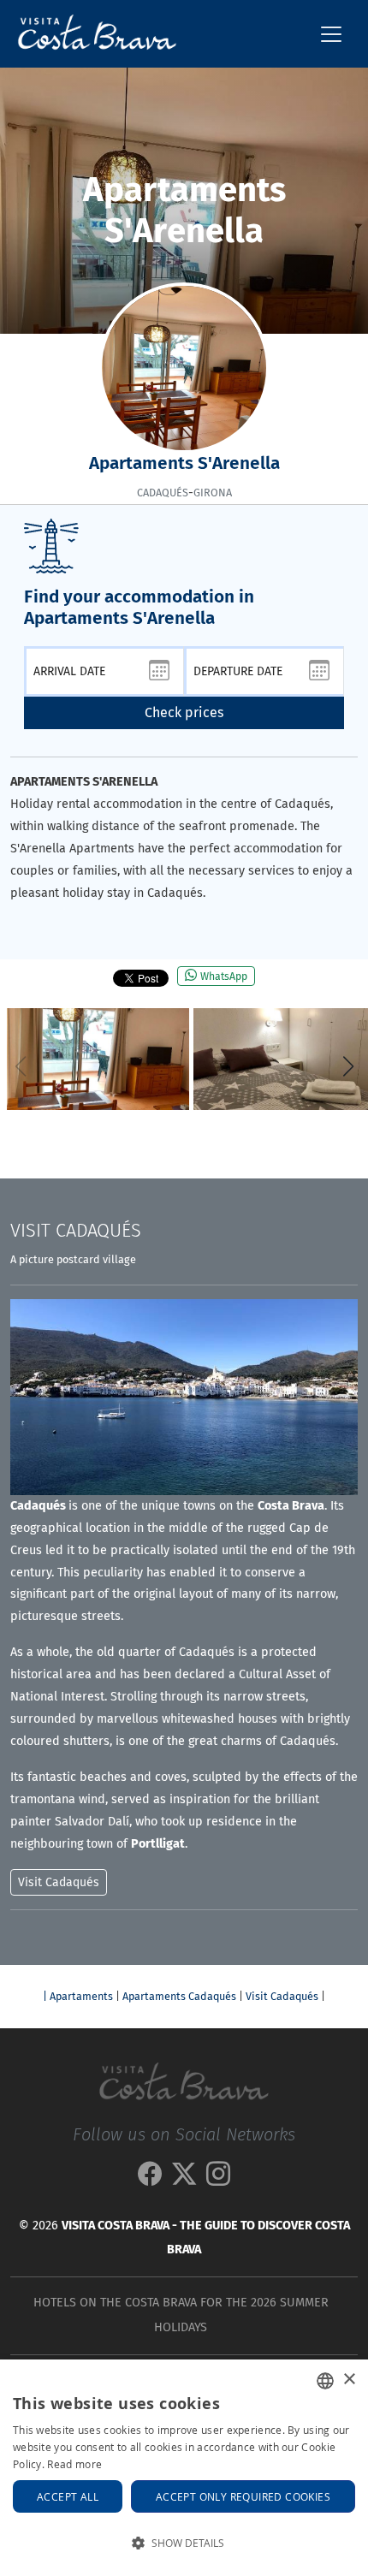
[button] (348, 1066)
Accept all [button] (68, 2496)
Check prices (184, 712)
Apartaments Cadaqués (179, 1996)
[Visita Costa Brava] (90, 34)
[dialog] (184, 2468)
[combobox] (325, 2381)
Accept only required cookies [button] (243, 2496)
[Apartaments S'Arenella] (98, 1059)
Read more (74, 2464)
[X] (184, 2179)
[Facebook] (150, 2179)
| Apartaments (78, 1996)
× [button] (349, 2380)
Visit (76, 1231)
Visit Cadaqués (282, 1996)
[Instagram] (218, 2179)
